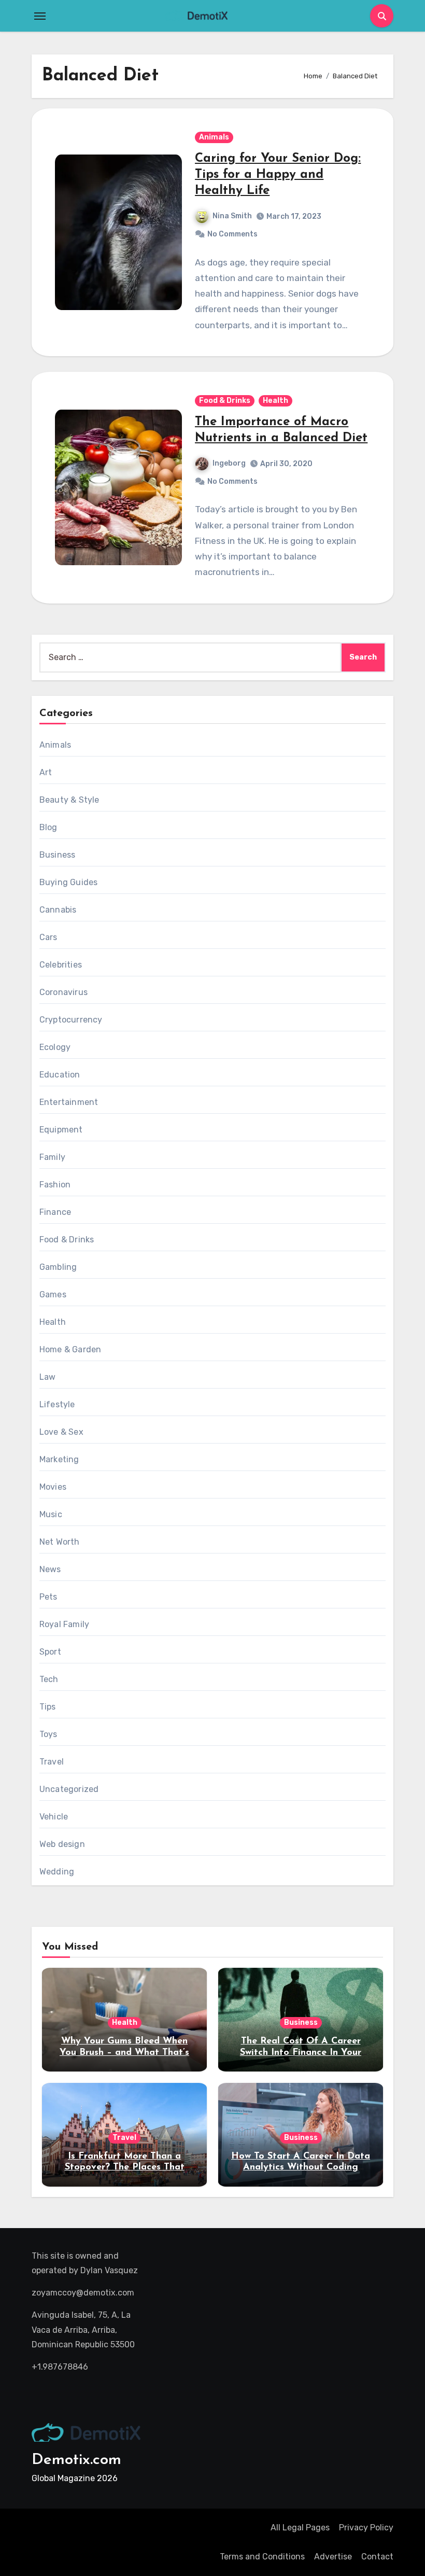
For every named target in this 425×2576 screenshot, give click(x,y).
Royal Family (64, 1624)
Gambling (58, 1267)
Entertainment (69, 1102)
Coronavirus (63, 992)
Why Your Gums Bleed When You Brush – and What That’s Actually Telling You (124, 2053)
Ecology (55, 1047)
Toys (48, 1734)
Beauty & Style (69, 800)
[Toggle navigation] (40, 16)
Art (46, 772)
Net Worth (60, 1542)
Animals (214, 137)
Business (58, 855)
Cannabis (58, 910)
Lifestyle (57, 1404)
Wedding (57, 1872)
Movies (53, 1487)
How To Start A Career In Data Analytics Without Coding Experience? (301, 2168)
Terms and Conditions (262, 2557)
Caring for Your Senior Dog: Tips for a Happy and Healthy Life (278, 175)
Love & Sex (61, 1432)
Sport (50, 1652)
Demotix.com (76, 2460)
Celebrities (61, 965)
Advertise (333, 2557)
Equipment (61, 1130)
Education (60, 1075)
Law (48, 1377)
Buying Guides (69, 882)
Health (275, 401)
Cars (48, 937)
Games (53, 1294)
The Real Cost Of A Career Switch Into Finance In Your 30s (301, 2053)
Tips (48, 1707)
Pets (48, 1597)
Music (51, 1514)
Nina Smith (232, 216)
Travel (52, 1762)
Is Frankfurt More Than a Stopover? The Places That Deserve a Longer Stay (125, 2168)
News (50, 1569)
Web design (62, 1844)
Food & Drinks (225, 401)
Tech (49, 1679)
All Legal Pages (300, 2528)
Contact (377, 2557)
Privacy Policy (366, 2528)
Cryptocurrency (71, 1020)
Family (52, 1157)
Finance (55, 1212)
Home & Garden (70, 1349)
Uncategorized (69, 1789)
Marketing (59, 1459)
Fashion (55, 1185)
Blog (48, 827)
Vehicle (54, 1817)
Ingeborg (229, 463)
